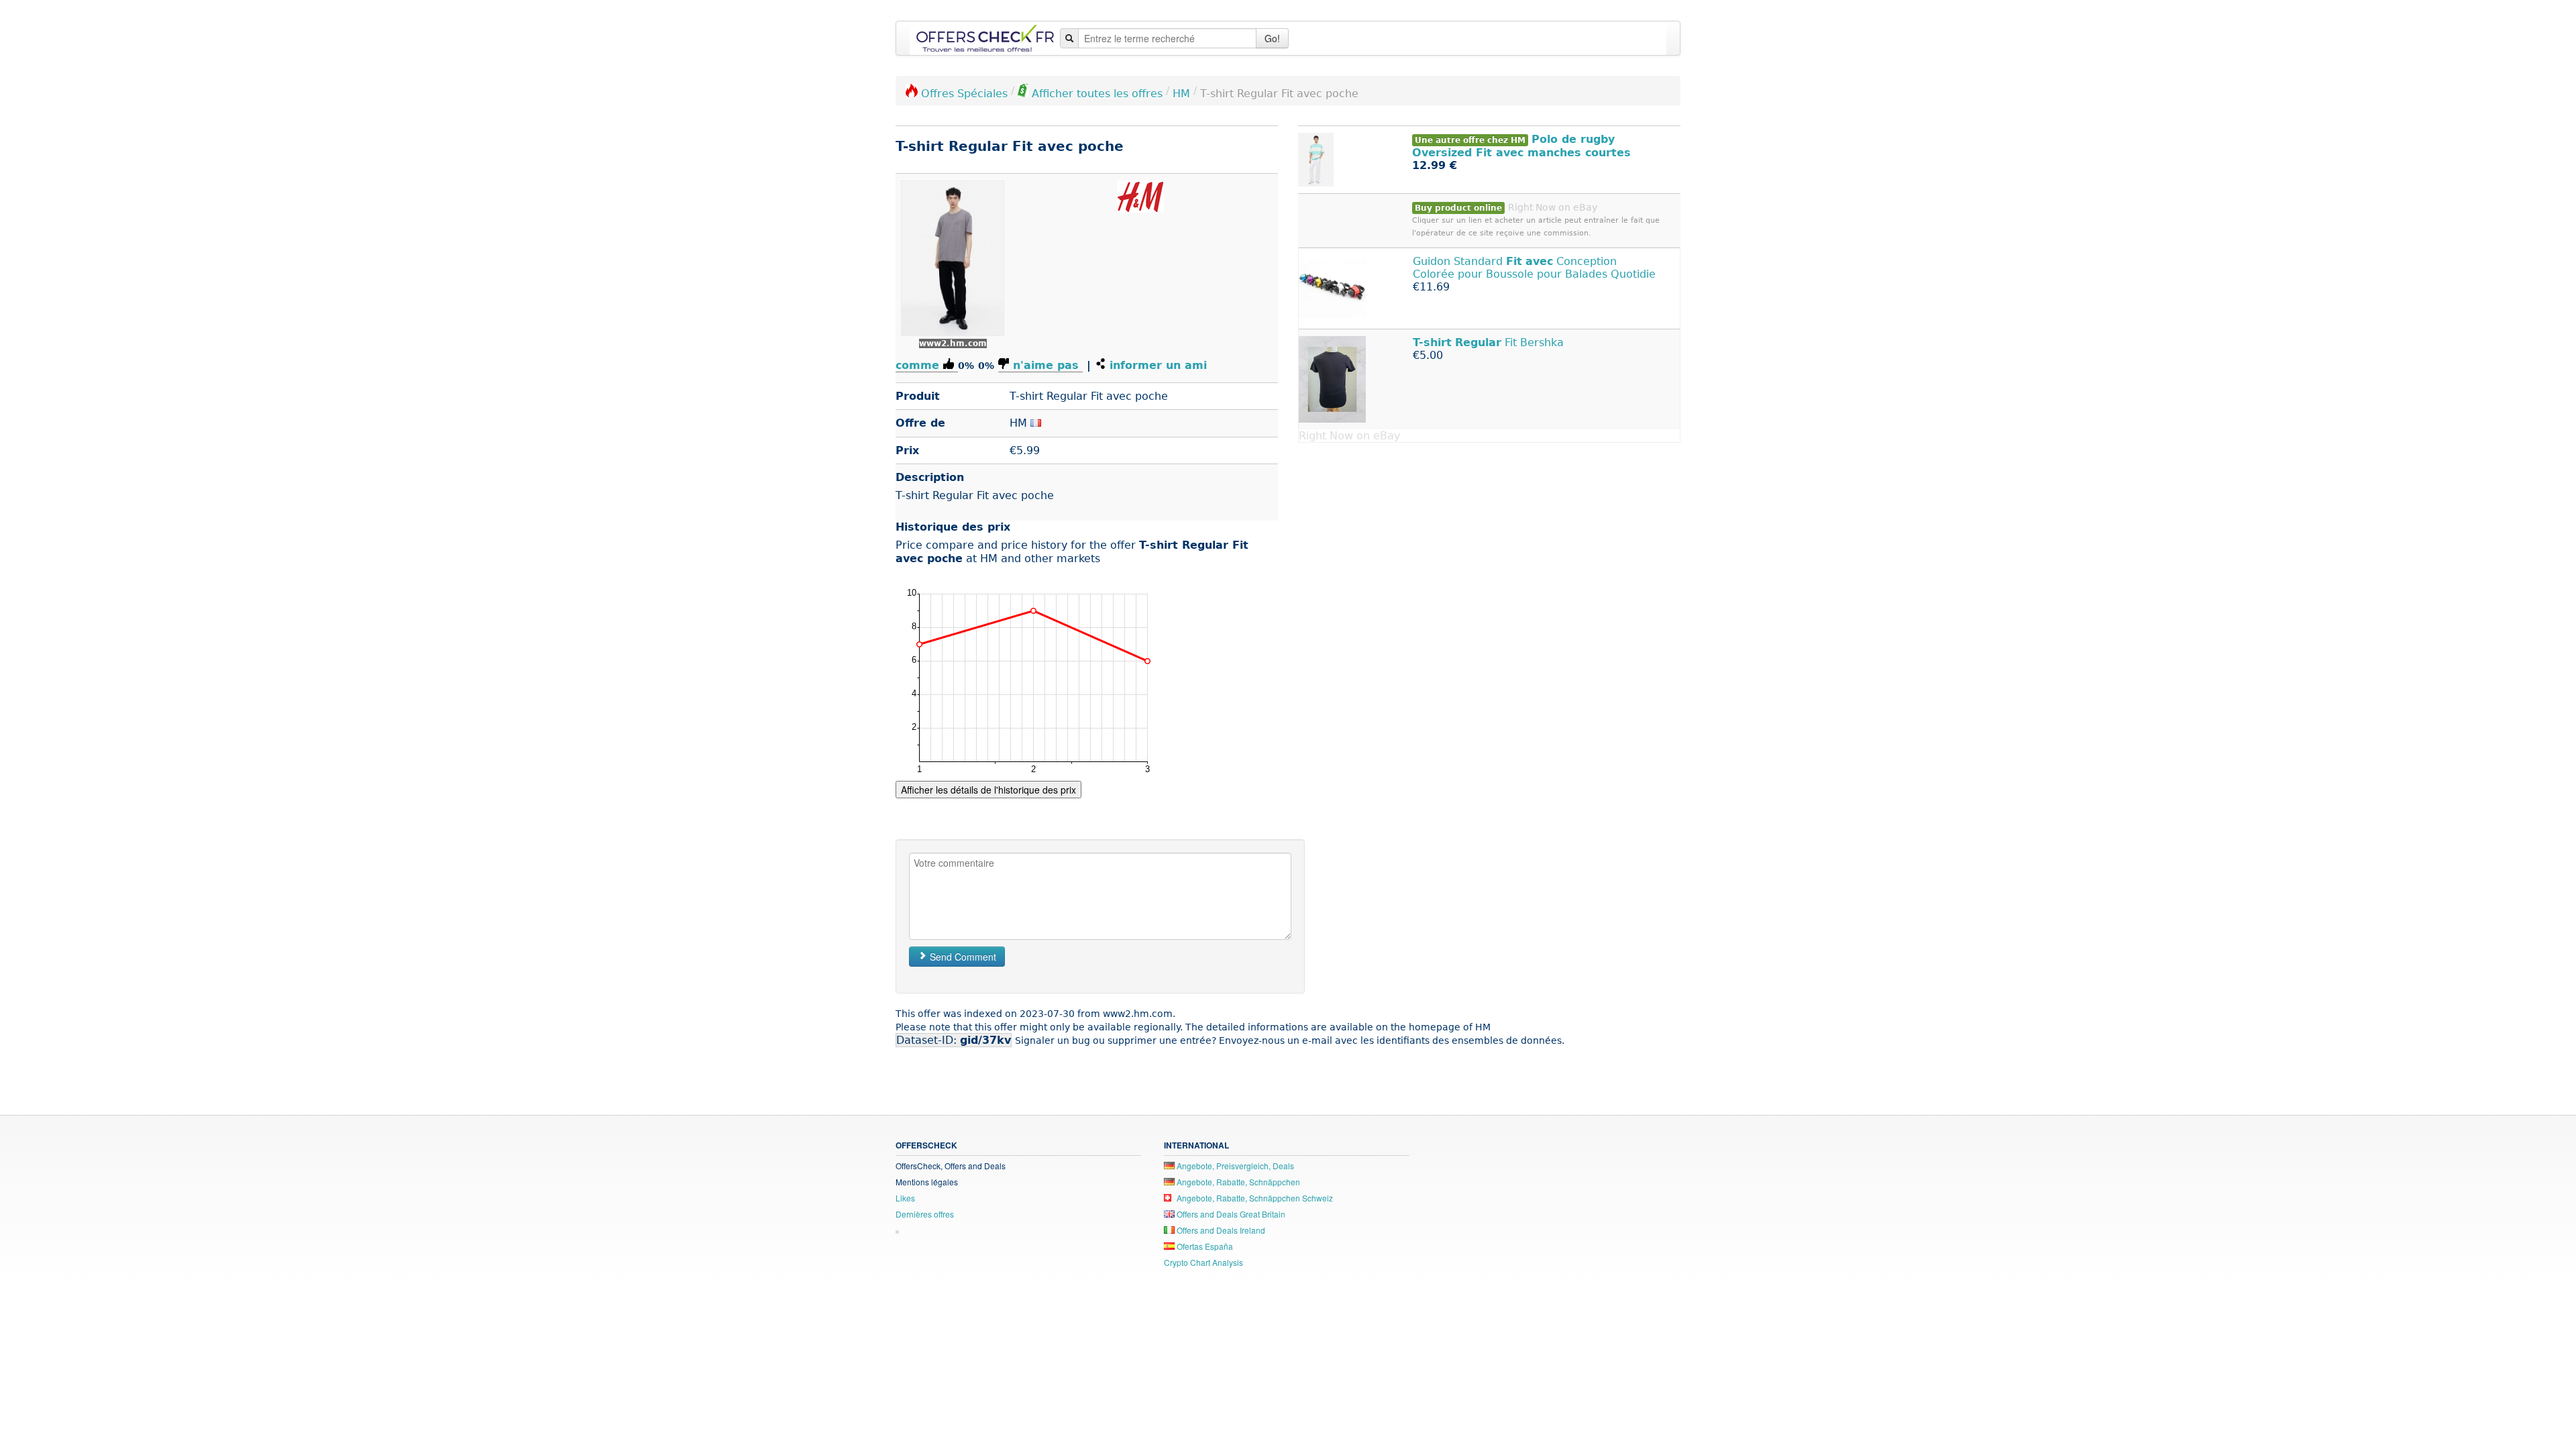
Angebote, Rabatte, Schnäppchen (1237, 1182)
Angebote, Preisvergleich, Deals (1234, 1166)
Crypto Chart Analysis (1203, 1262)
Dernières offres (925, 1214)
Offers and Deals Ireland (1220, 1230)
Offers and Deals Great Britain (1230, 1214)
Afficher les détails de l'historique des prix (988, 790)
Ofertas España (1204, 1246)
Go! (1272, 38)
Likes (905, 1198)
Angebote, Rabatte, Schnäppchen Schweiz (1254, 1198)
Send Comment (962, 957)
